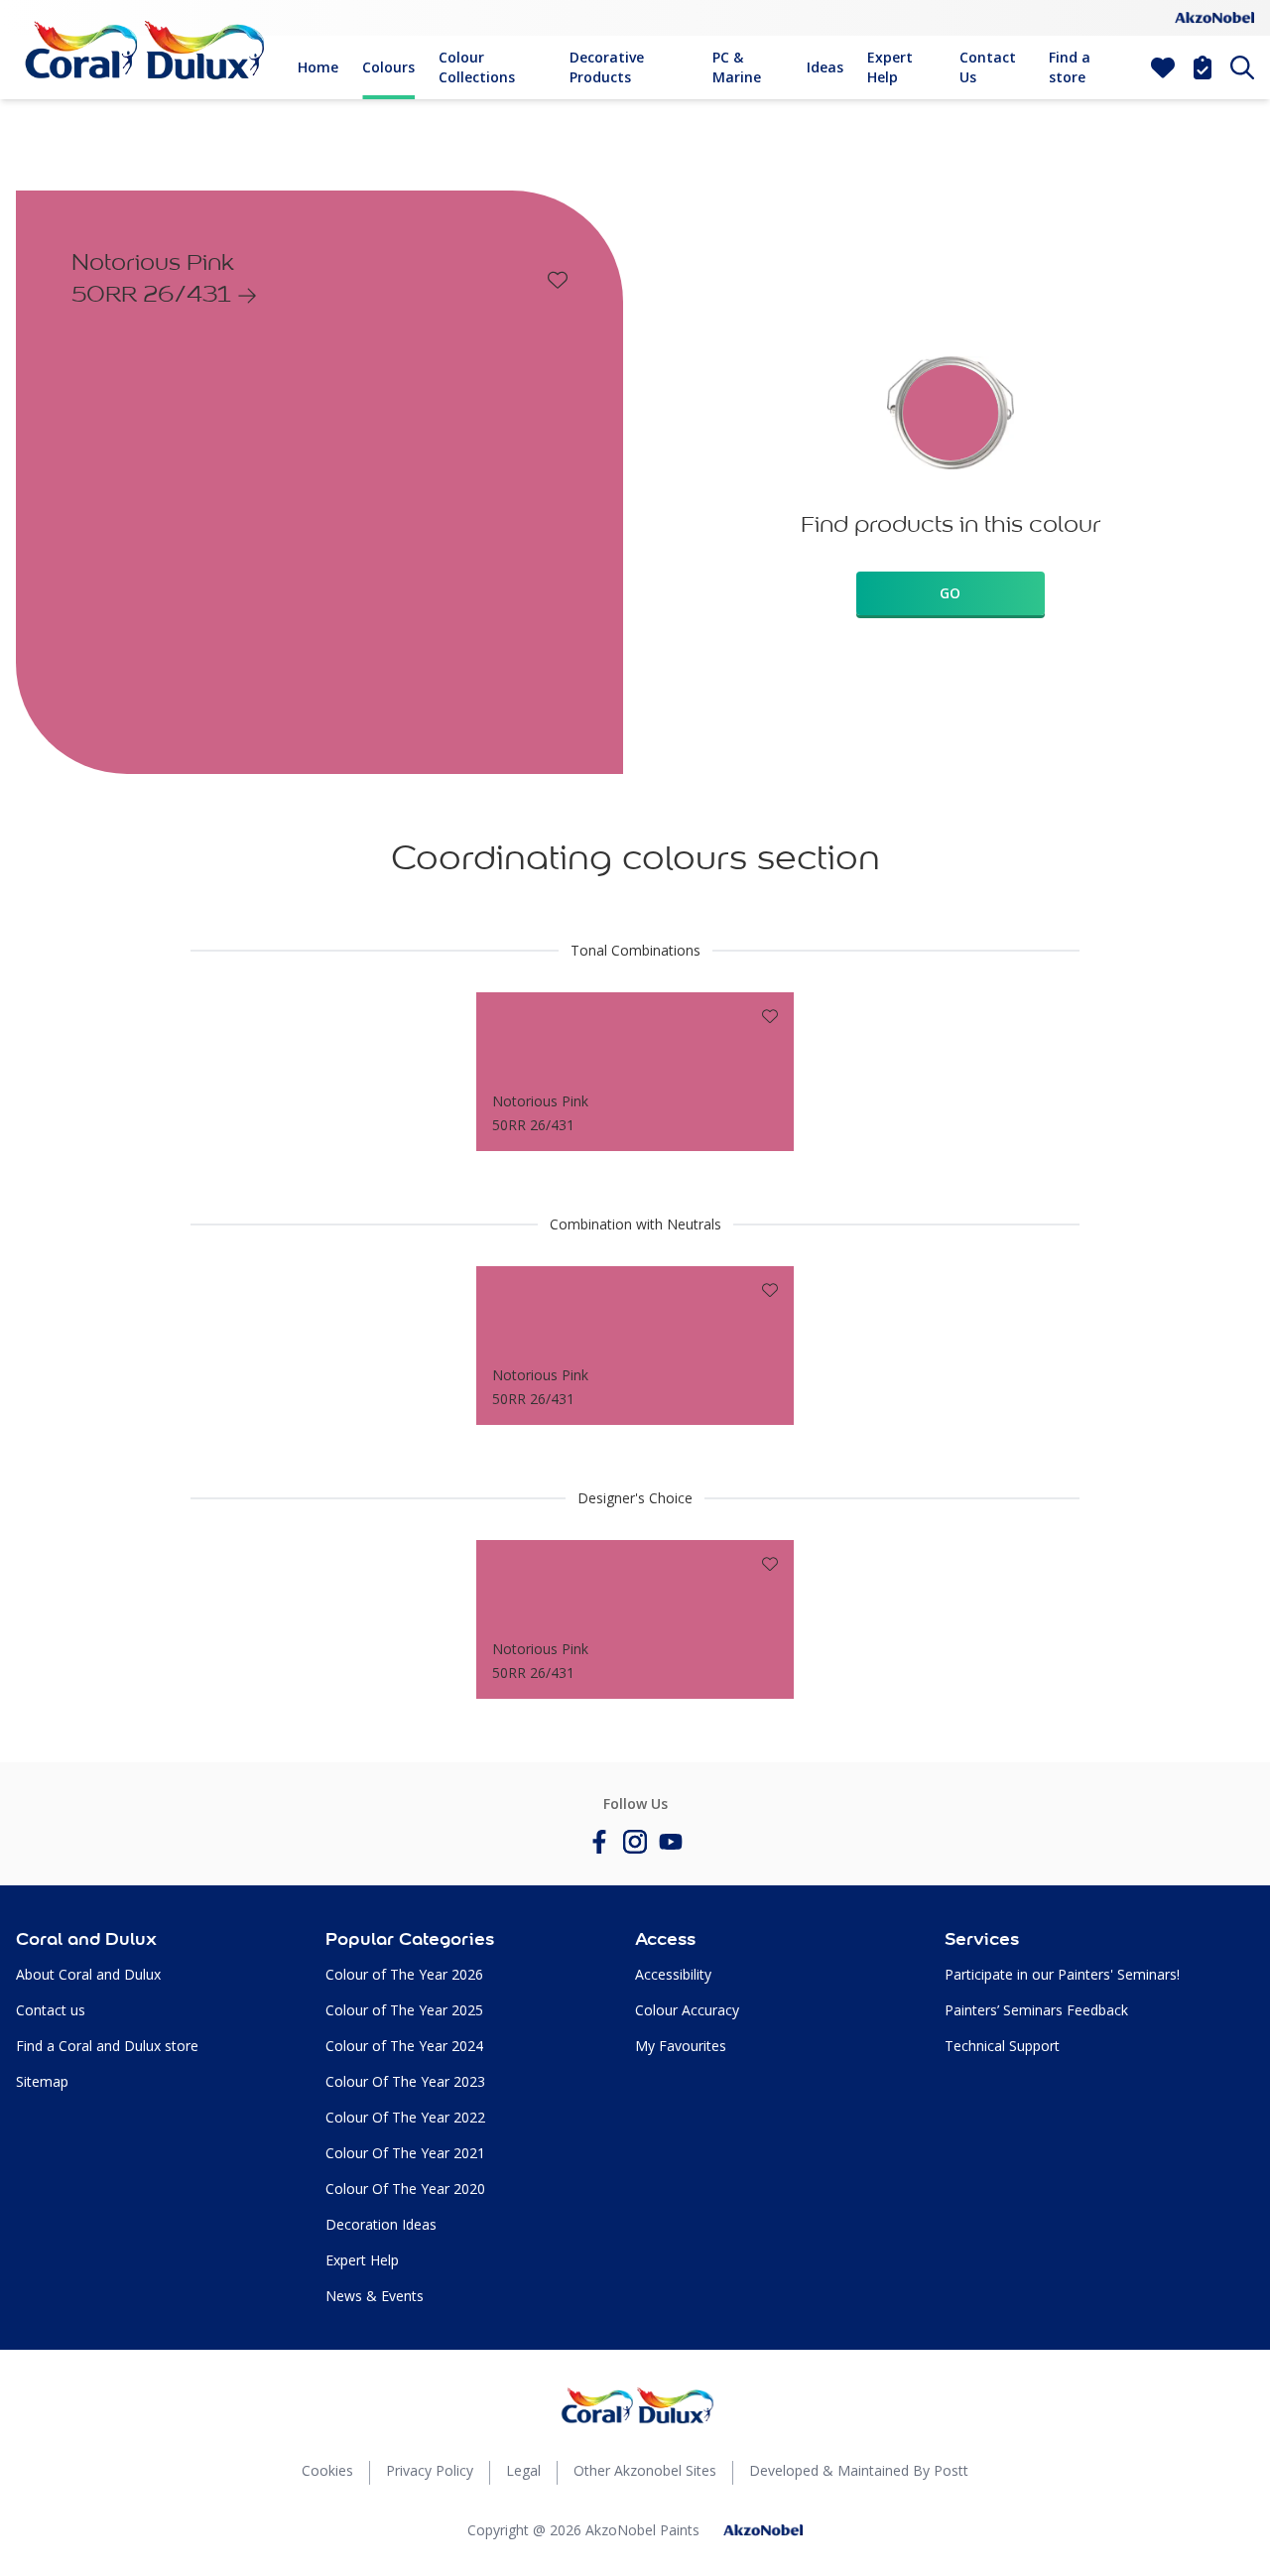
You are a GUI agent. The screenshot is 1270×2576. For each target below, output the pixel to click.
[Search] (1242, 67)
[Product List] (1203, 67)
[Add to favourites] (558, 280)
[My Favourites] (1163, 67)
